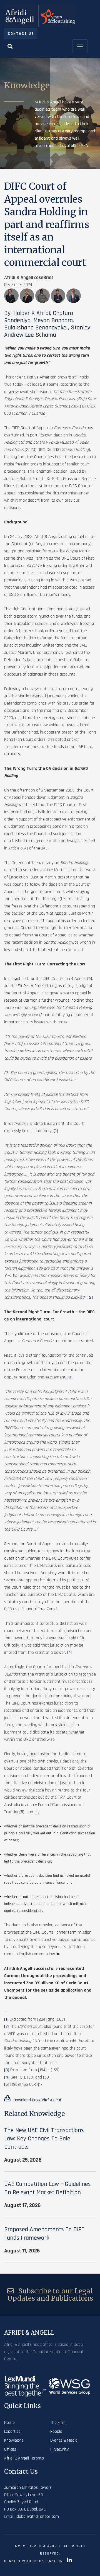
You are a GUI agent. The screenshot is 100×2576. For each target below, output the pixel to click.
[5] (22, 1812)
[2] (90, 1297)
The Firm (58, 2423)
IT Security (59, 2449)
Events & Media (64, 2440)
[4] (70, 1653)
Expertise (12, 2431)
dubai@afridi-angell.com (38, 2516)
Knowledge (14, 2440)
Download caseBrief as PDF (37, 2100)
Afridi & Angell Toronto (24, 2458)
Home (9, 2423)
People (56, 2431)
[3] (70, 1377)
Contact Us (21, 34)
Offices (10, 2449)
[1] (56, 1131)
